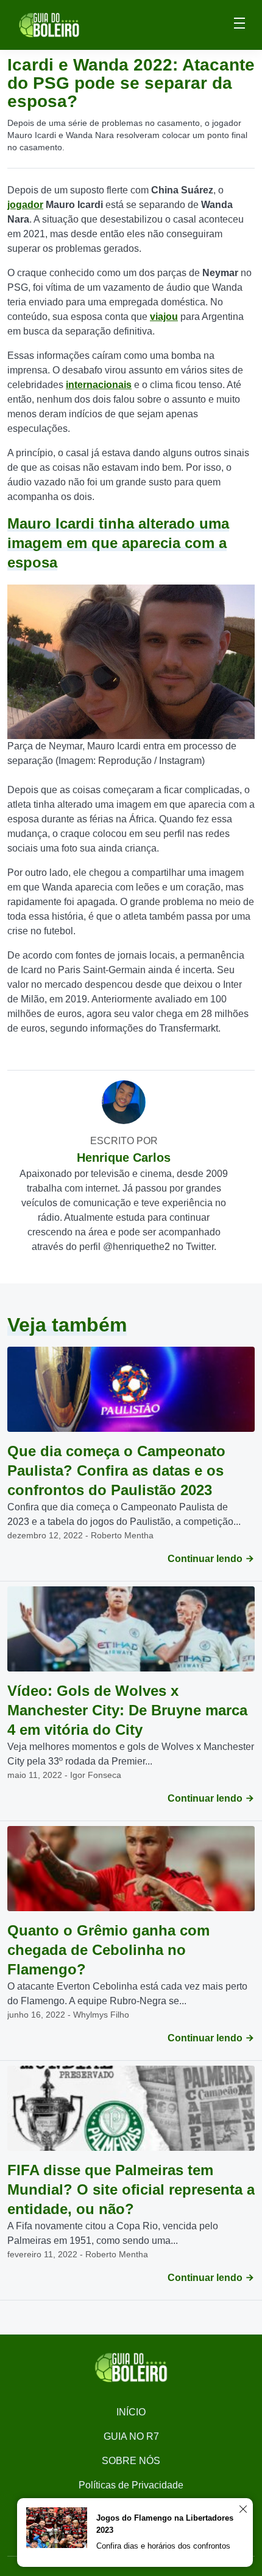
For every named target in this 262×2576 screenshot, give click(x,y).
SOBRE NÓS (131, 2461)
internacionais (99, 385)
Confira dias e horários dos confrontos (163, 2546)
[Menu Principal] (239, 25)
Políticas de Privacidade (131, 2485)
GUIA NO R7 (131, 2436)
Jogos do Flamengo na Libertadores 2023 (165, 2524)
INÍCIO (131, 2412)
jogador (25, 205)
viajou (164, 317)
